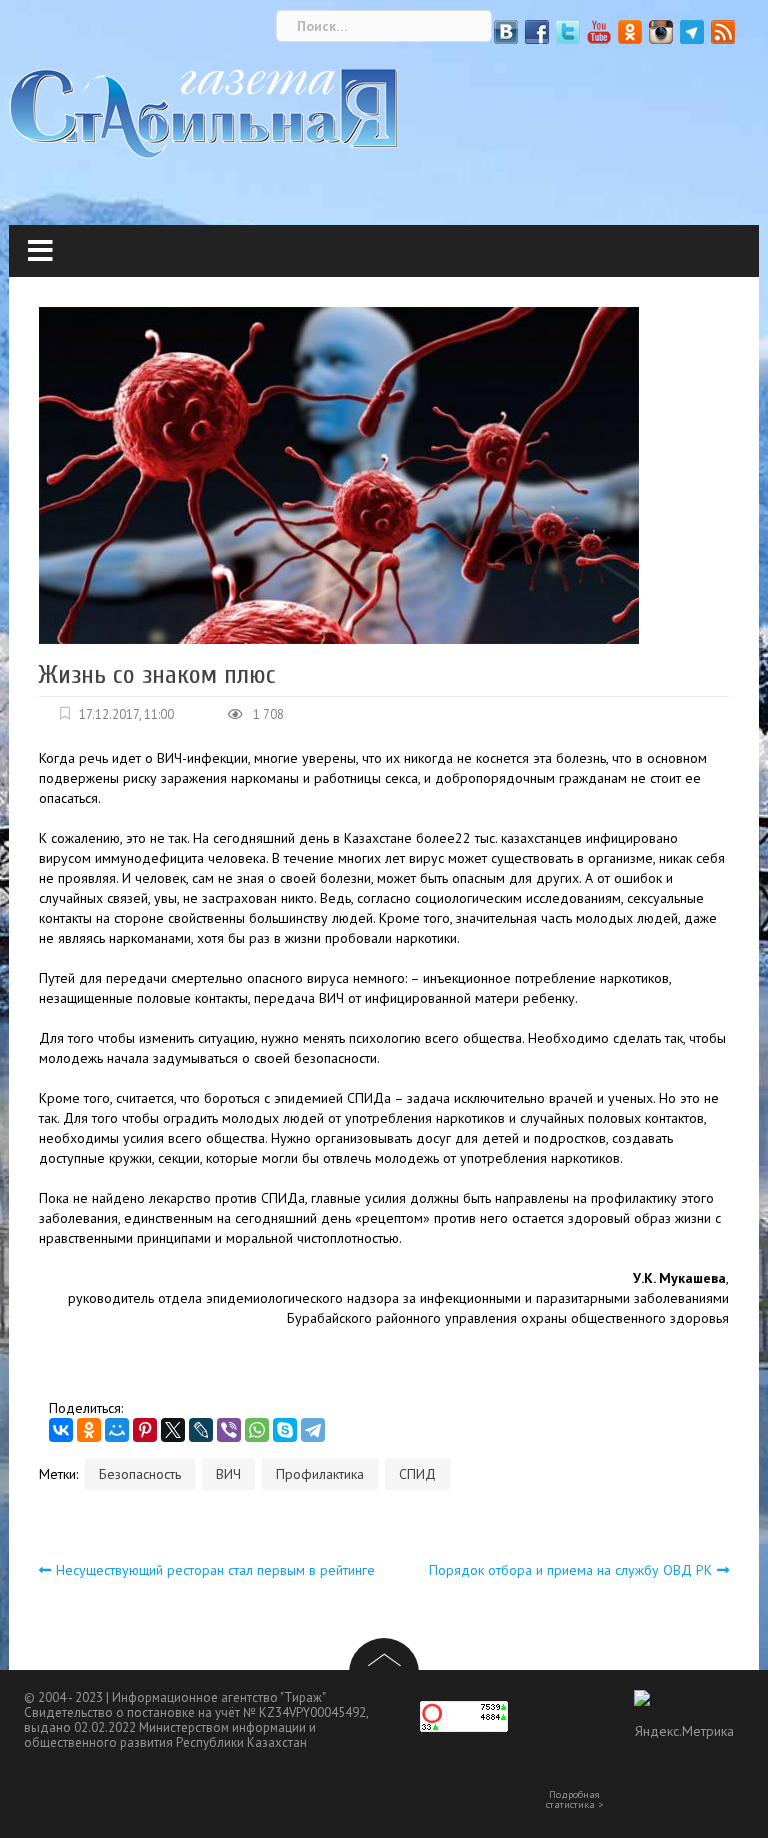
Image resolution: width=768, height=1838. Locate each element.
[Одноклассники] (89, 1430)
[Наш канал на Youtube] (599, 32)
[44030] (203, 113)
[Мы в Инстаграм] (661, 32)
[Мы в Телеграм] (692, 32)
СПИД (417, 1474)
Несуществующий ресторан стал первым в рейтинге (215, 1570)
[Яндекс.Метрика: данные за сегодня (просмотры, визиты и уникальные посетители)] (684, 1723)
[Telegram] (313, 1430)
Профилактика (320, 1474)
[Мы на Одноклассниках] (630, 32)
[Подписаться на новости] (723, 32)
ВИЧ (228, 1474)
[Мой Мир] (117, 1430)
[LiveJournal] (201, 1430)
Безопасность (140, 1474)
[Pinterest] (145, 1430)
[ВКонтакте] (61, 1430)
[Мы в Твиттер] (568, 32)
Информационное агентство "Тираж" (219, 1697)
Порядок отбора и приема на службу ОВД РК (570, 1570)
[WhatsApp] (257, 1430)
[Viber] (229, 1430)
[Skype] (285, 1430)
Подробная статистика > (574, 1800)
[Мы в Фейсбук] (537, 32)
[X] (173, 1430)
